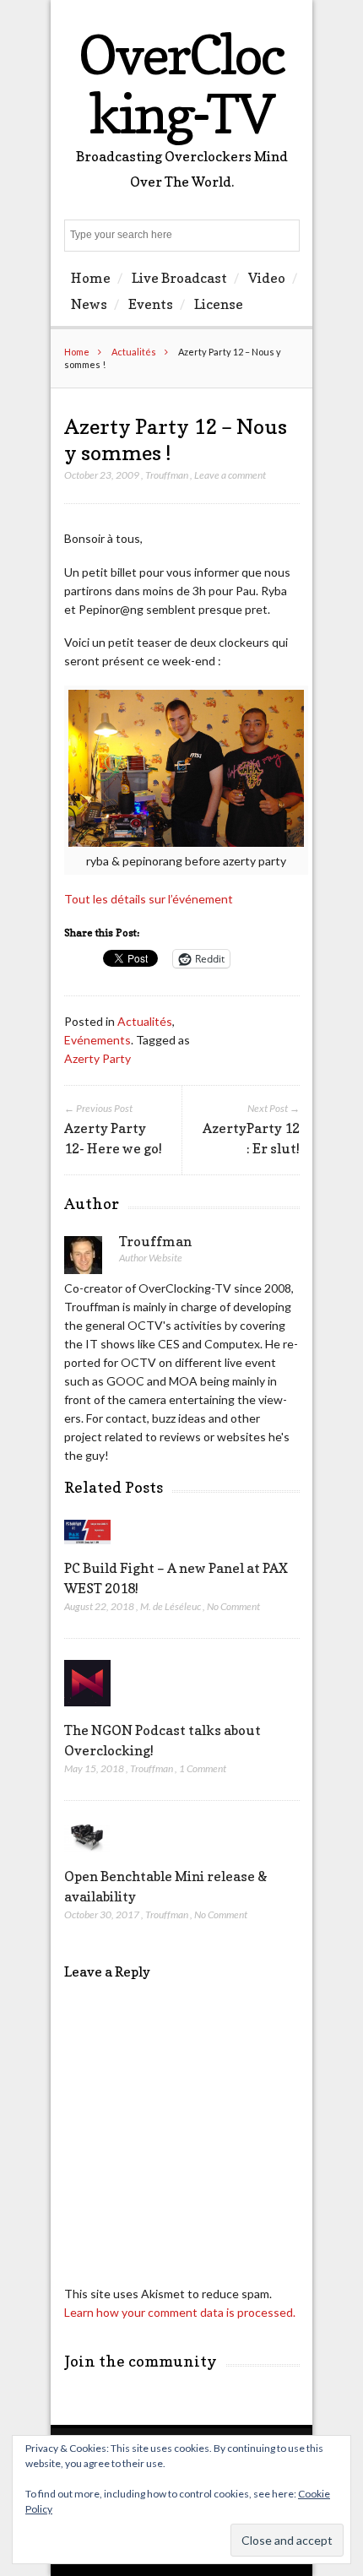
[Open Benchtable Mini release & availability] (87, 1856)
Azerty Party (98, 1058)
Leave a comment (230, 475)
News (89, 304)
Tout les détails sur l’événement (149, 899)
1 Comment (203, 1768)
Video (267, 278)
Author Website (151, 1258)
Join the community (141, 2361)
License (219, 304)
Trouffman (167, 475)
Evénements (98, 1040)
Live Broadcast (179, 278)
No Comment (233, 1606)
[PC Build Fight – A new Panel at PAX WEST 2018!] (87, 1548)
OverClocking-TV (181, 84)
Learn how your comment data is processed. (180, 2312)
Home (91, 278)
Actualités (134, 352)
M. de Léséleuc (171, 1606)
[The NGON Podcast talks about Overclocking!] (87, 1710)
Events (151, 304)
